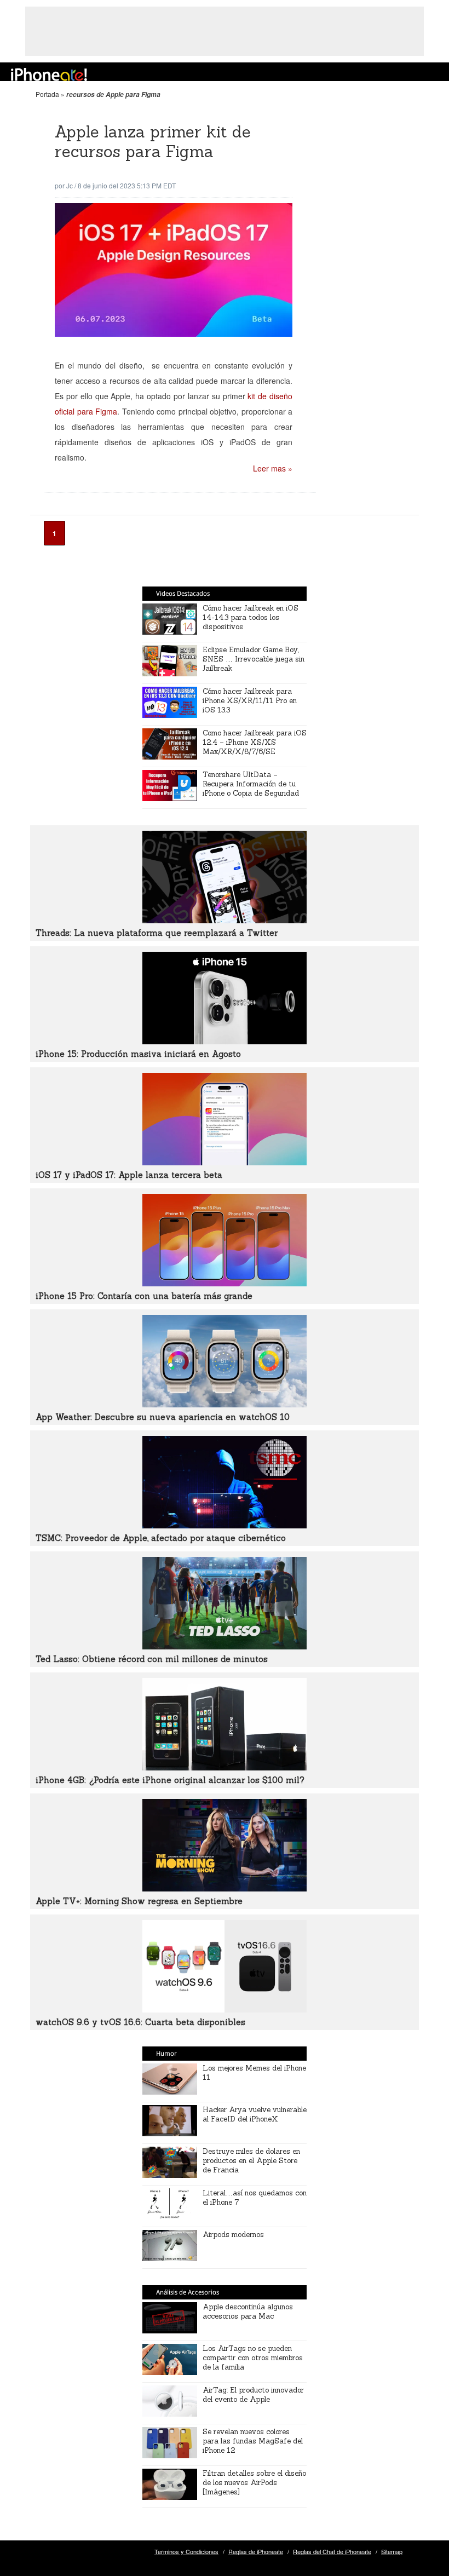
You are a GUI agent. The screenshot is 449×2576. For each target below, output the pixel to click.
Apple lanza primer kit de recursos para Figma (153, 142)
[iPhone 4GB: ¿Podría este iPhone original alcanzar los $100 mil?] (225, 1767)
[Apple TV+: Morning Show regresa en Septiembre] (225, 1888)
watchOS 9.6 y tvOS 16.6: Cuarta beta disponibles (140, 2022)
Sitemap (392, 2551)
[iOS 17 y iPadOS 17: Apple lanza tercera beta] (225, 1162)
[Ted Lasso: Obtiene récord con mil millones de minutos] (225, 1646)
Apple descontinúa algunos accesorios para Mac (248, 2311)
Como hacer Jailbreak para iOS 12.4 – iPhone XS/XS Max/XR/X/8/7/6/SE (255, 742)
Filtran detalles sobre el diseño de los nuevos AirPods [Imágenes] (254, 2483)
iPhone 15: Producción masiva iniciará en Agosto (138, 1054)
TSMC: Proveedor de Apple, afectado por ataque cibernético (161, 1538)
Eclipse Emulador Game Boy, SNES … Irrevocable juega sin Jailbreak (254, 659)
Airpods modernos (233, 2235)
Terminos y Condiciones (186, 2551)
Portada (47, 94)
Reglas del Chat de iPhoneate (332, 2551)
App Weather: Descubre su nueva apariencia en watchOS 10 (163, 1417)
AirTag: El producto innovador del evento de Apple (253, 2395)
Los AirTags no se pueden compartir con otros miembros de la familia (253, 2358)
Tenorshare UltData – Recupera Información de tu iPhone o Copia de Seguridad (251, 784)
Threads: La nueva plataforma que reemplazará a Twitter (157, 933)
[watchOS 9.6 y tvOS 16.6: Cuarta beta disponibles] (225, 2009)
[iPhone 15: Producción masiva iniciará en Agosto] (225, 1041)
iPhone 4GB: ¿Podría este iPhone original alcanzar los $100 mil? (170, 1780)
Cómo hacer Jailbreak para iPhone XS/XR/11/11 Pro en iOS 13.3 (250, 701)
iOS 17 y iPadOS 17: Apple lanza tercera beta (129, 1175)
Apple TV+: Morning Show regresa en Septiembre (139, 1901)
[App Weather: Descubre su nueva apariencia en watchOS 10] (225, 1404)
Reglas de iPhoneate (256, 2551)
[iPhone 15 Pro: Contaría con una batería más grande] (225, 1283)
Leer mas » (273, 468)
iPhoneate (49, 74)
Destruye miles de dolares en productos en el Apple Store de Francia (251, 2161)
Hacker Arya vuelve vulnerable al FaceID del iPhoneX (255, 2114)
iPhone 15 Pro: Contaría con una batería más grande (144, 1296)
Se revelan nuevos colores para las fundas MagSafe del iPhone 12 (253, 2441)
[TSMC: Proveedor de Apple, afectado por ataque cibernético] (225, 1525)
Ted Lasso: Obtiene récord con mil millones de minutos (152, 1659)
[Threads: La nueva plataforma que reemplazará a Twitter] (225, 920)
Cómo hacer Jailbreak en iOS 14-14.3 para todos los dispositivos (251, 617)
